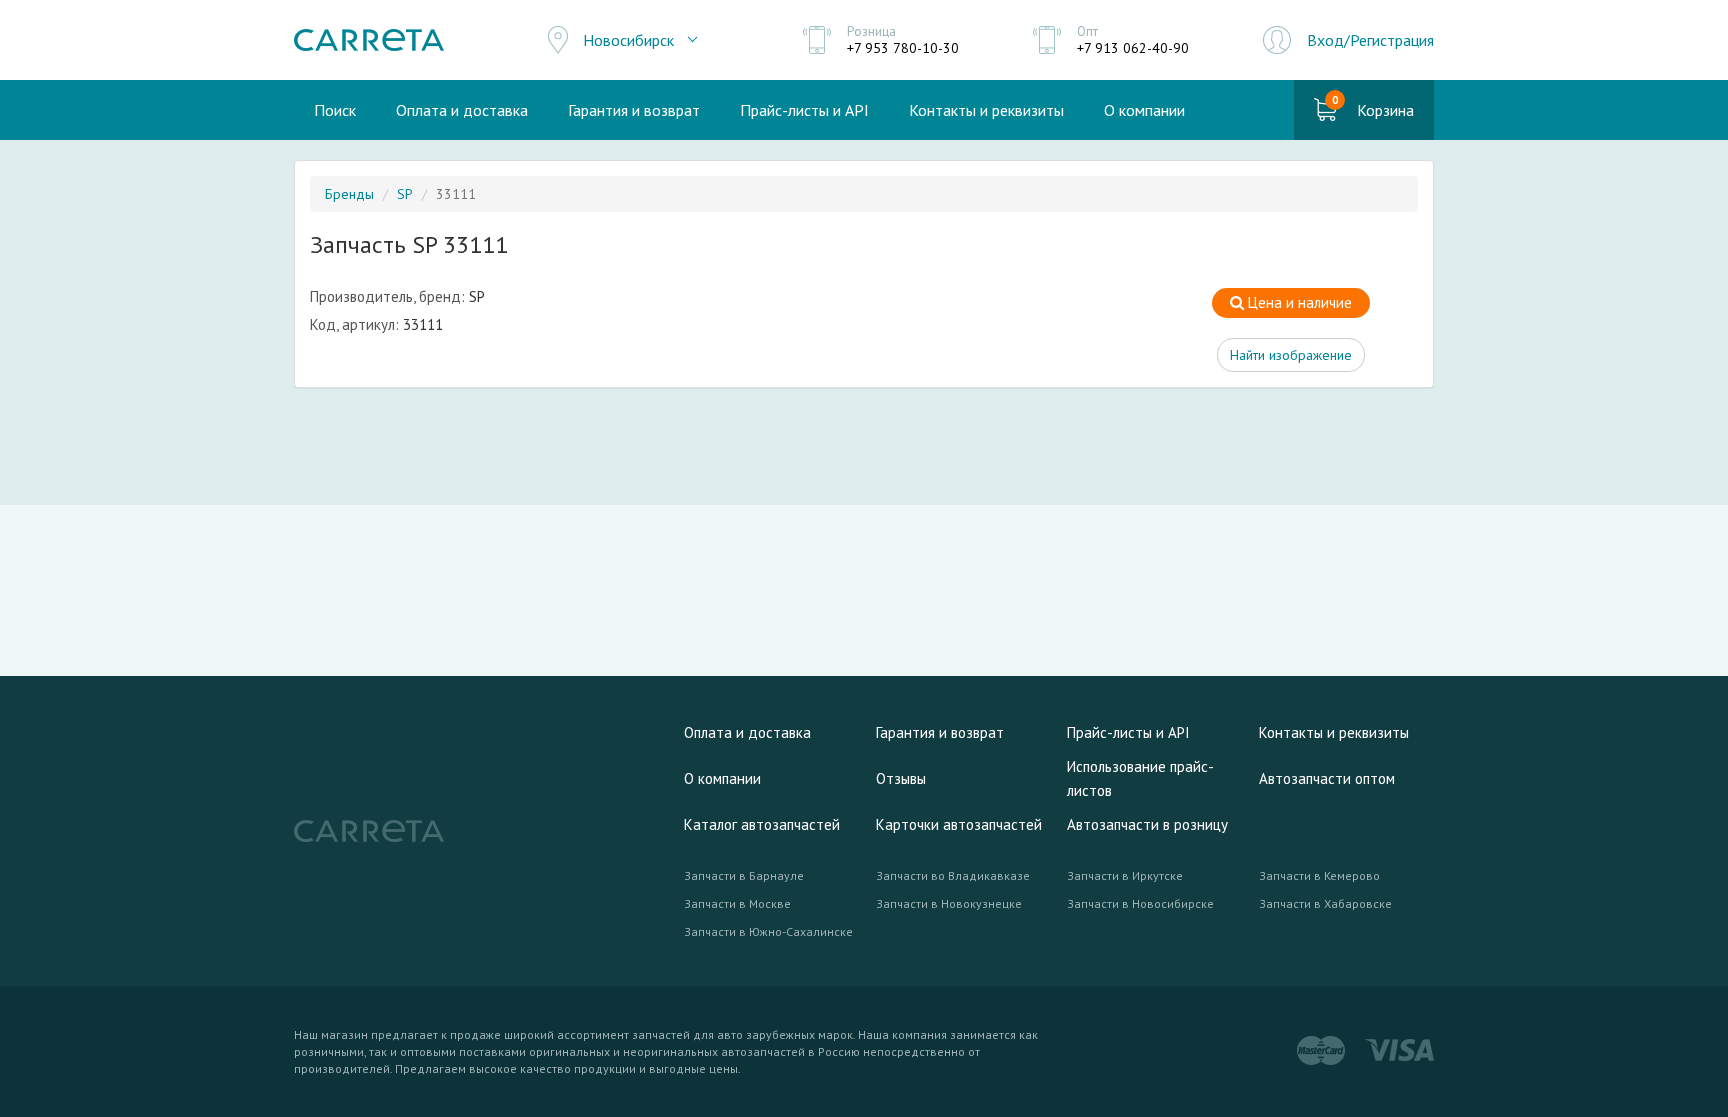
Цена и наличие (1298, 302)
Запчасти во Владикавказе (953, 875)
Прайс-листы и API (804, 110)
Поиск (335, 110)
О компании (1144, 110)
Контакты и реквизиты (986, 110)
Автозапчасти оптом (1327, 778)
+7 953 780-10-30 (903, 48)
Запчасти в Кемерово (1319, 875)
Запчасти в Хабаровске (1325, 903)
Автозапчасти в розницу (1147, 824)
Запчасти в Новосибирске (1140, 903)
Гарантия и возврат (634, 110)
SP (405, 194)
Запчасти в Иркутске (1125, 875)
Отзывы (901, 778)
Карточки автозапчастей (959, 824)
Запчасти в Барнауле (744, 875)
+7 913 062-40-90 (1133, 48)
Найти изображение (1291, 355)
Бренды (349, 194)
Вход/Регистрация (1370, 40)
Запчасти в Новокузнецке (949, 903)
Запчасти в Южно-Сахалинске (768, 931)
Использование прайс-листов (1140, 778)
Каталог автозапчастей (762, 824)
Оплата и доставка (462, 110)
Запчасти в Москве (737, 903)
